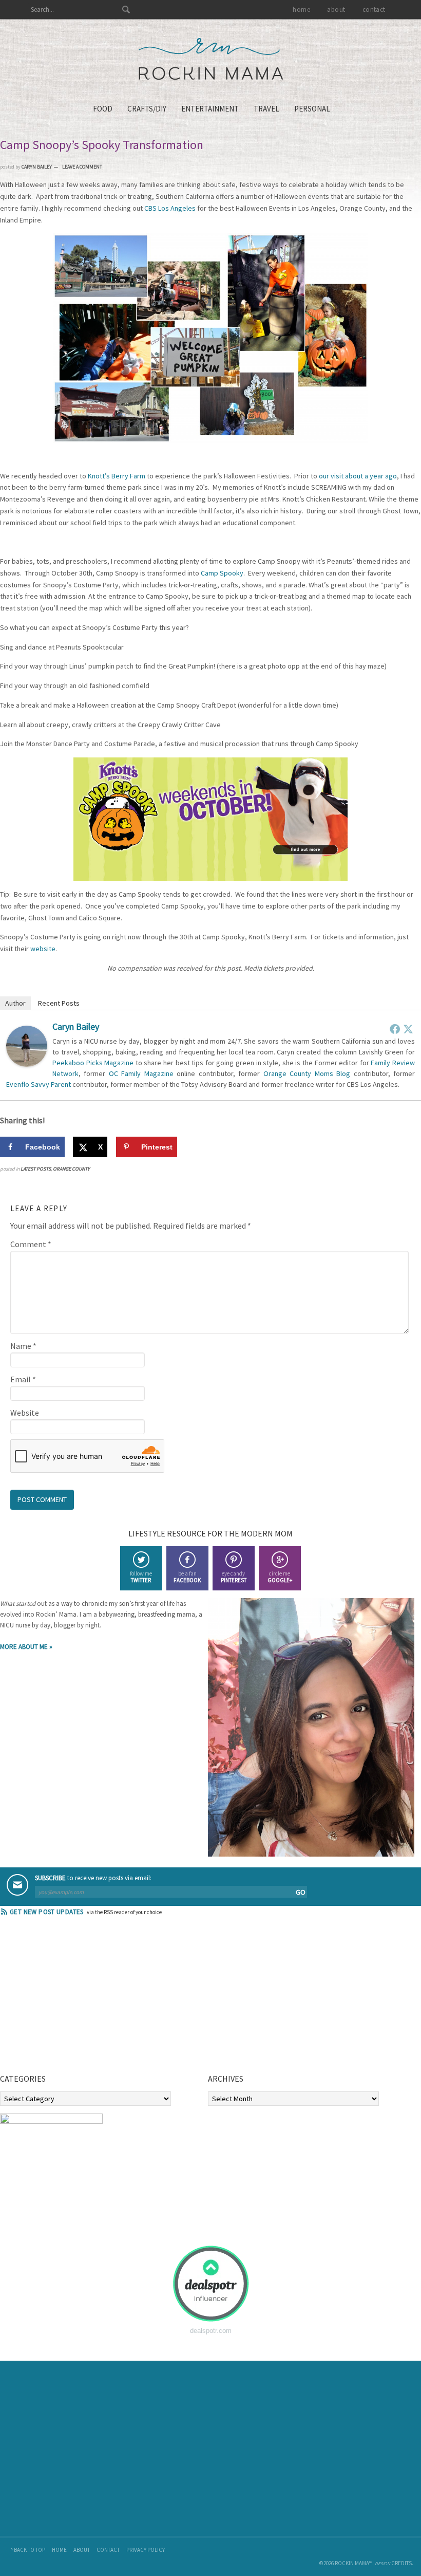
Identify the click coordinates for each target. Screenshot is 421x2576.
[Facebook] (395, 1029)
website (43, 949)
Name (23, 1346)
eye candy (234, 1577)
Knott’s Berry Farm (117, 476)
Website (25, 1413)
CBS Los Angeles (170, 208)
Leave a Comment (82, 167)
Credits (401, 2563)
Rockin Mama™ (211, 59)
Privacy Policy (146, 2550)
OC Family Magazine (141, 1073)
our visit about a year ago (358, 476)
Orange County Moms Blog (307, 1073)
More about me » (26, 1647)
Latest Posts (36, 1169)
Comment (31, 1244)
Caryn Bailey (76, 1026)
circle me (280, 1577)
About (82, 2550)
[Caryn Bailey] (27, 1064)
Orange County (71, 1169)
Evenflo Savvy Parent (39, 1084)
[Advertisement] (77, 1998)
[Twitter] (408, 1029)
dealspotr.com (211, 2331)
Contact (108, 2550)
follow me (141, 1577)
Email (23, 1379)
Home (59, 2550)
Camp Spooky (222, 573)
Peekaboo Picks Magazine (93, 1063)
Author (15, 1003)
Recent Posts (59, 1003)
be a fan (187, 1577)
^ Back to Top (28, 2550)
